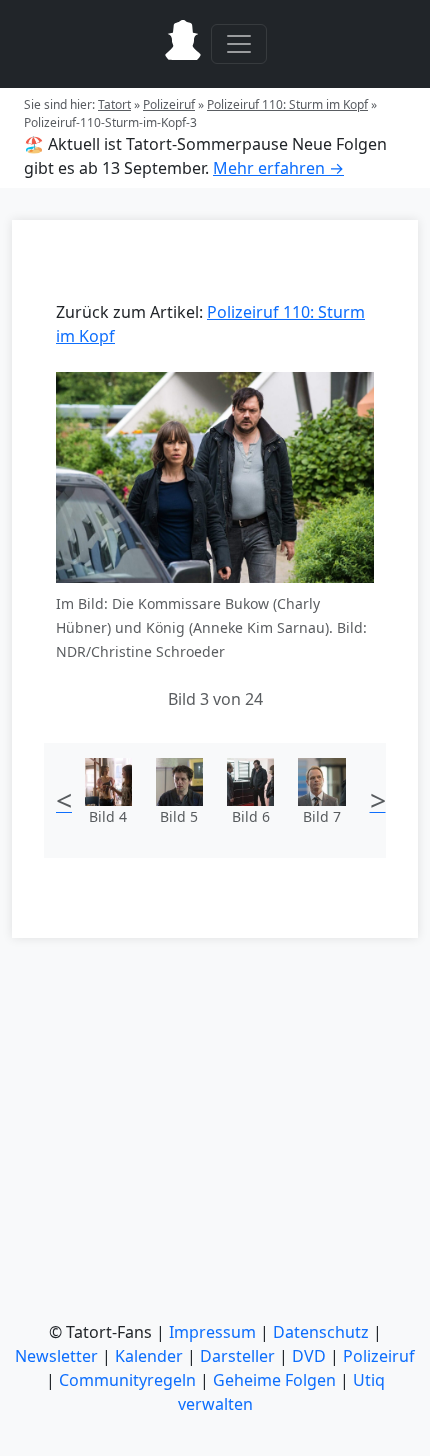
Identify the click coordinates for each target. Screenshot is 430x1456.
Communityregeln (127, 1380)
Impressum (212, 1332)
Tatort (114, 104)
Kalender (149, 1356)
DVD (309, 1356)
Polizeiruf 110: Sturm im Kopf (287, 104)
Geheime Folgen (274, 1380)
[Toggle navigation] (239, 44)
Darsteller (237, 1356)
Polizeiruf (169, 104)
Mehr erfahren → (278, 168)
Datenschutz (321, 1332)
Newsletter (56, 1356)
